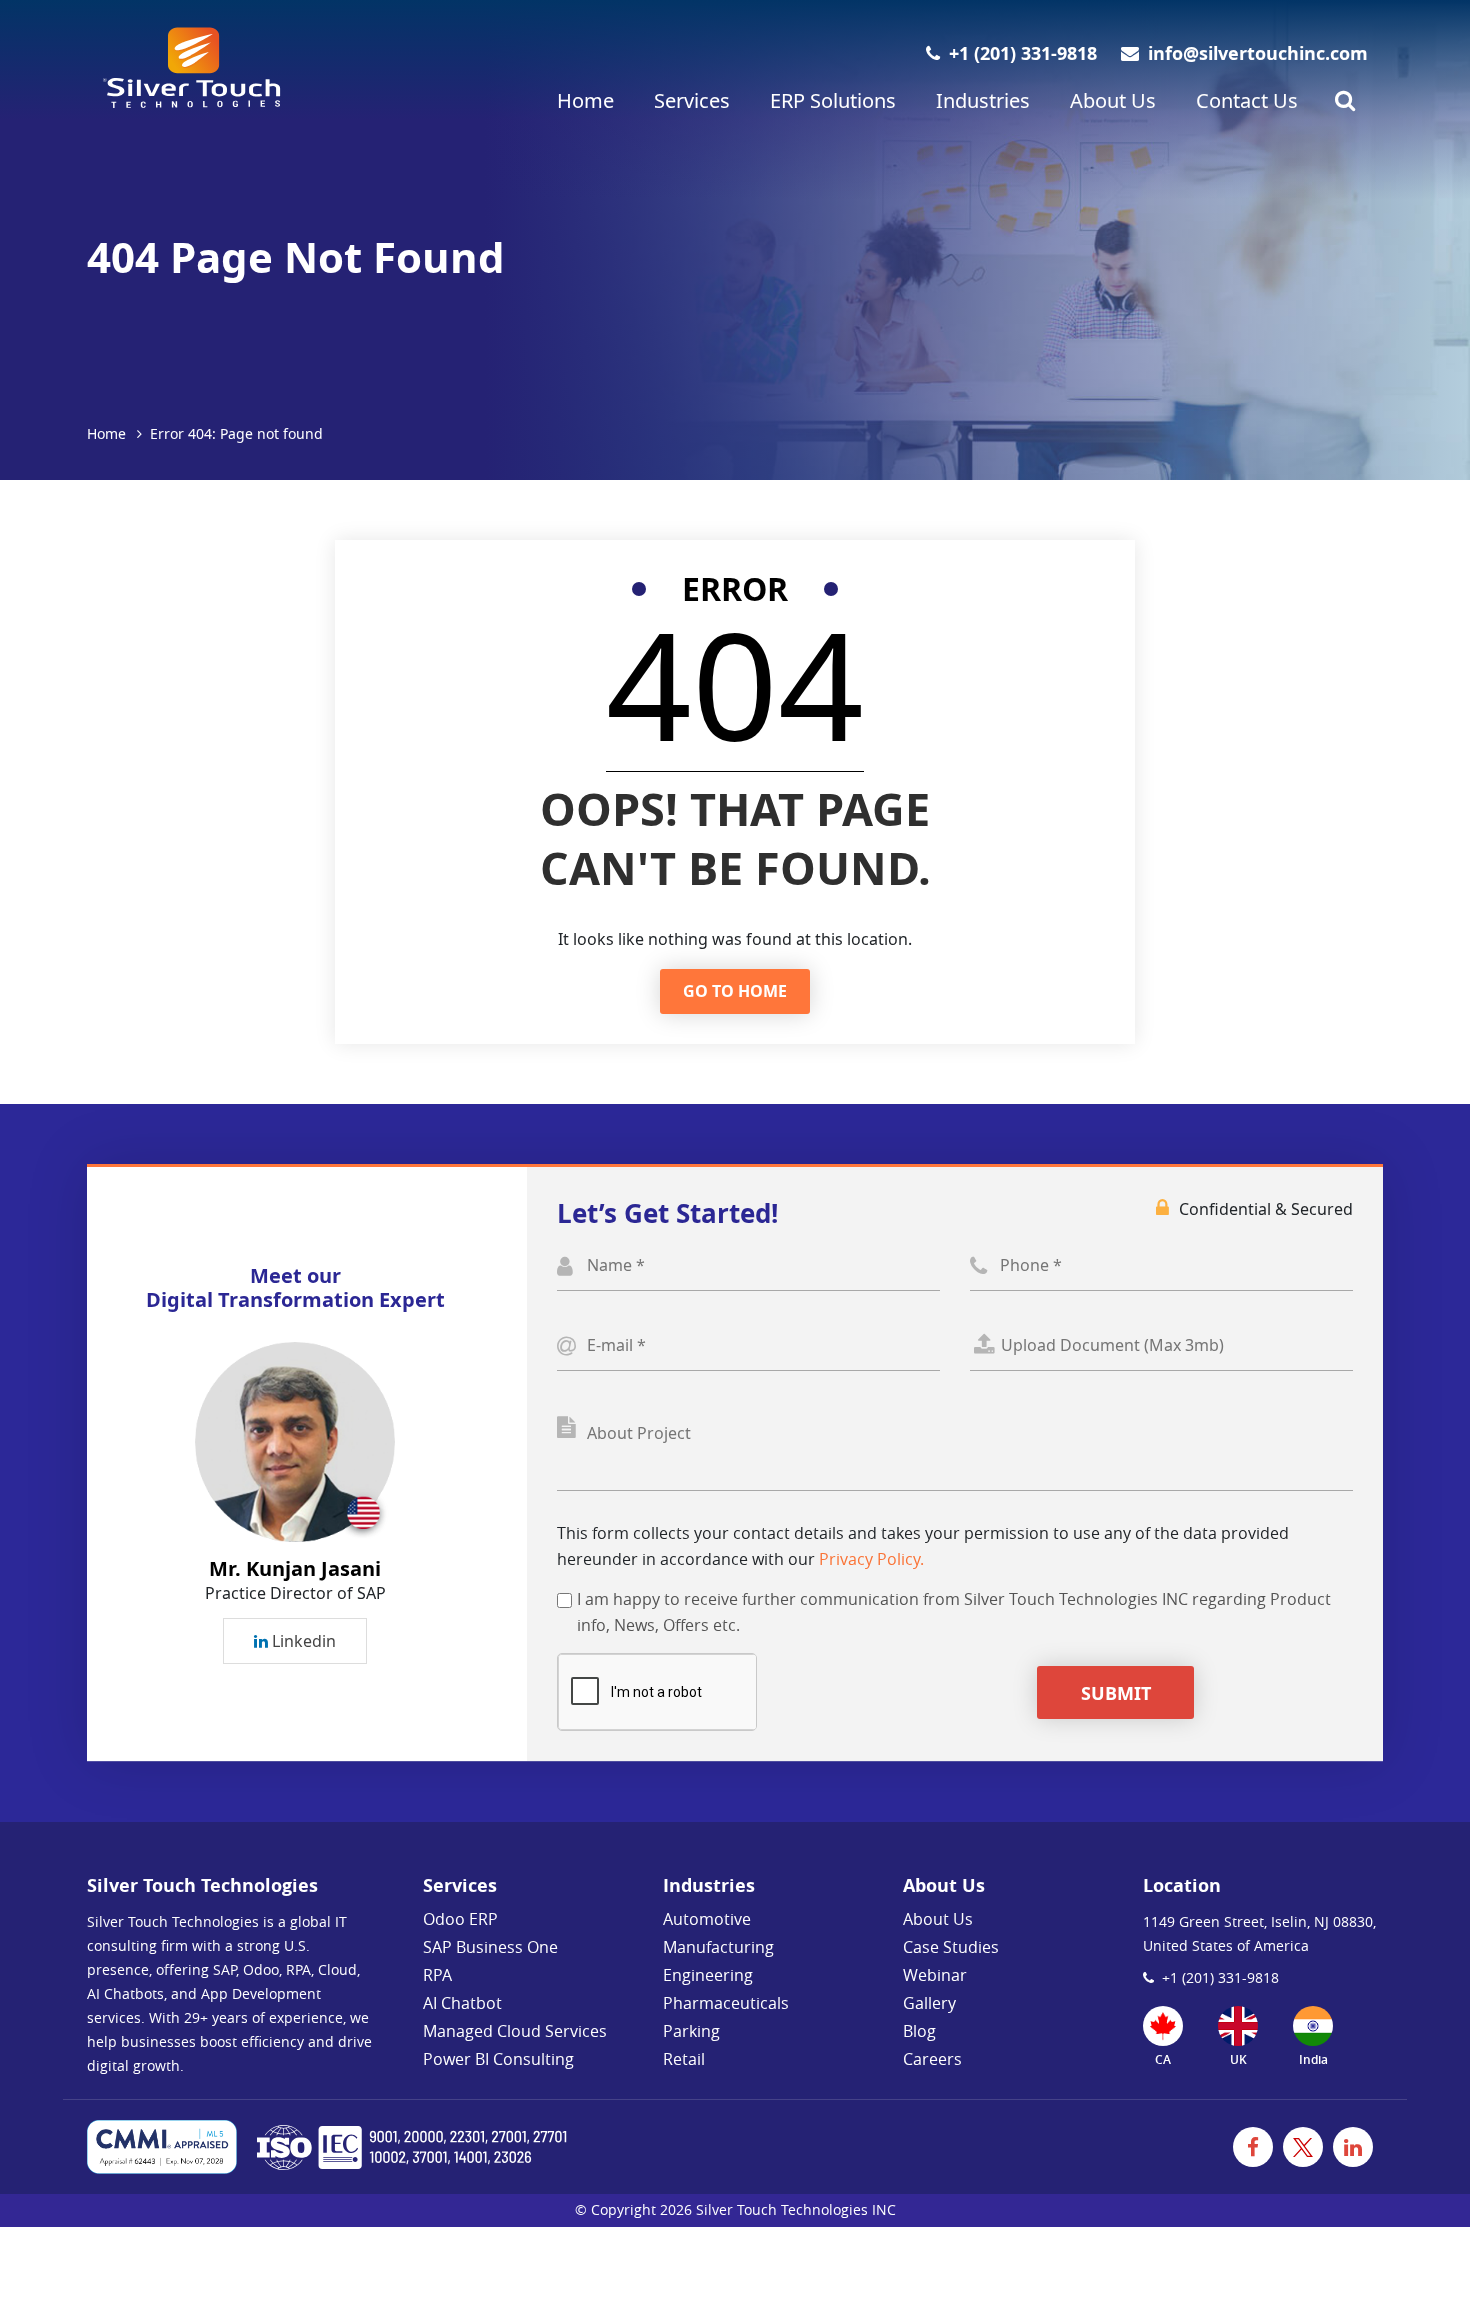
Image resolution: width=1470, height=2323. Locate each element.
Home (585, 100)
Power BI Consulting (498, 2059)
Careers (932, 2059)
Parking (691, 2031)
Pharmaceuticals (726, 2003)
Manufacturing (718, 1947)
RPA (437, 1975)
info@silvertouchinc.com (1258, 53)
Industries (983, 100)
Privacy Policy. (871, 1559)
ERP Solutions (833, 100)
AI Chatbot (462, 2003)
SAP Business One (490, 1947)
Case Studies (951, 1947)
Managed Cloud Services (515, 2031)
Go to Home (735, 991)
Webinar (935, 1975)
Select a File (1161, 1347)
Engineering (708, 1975)
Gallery (929, 2003)
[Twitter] (1303, 2147)
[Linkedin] (1353, 2147)
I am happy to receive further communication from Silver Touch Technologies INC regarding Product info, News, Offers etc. (954, 1612)
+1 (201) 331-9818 (1023, 53)
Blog (919, 2031)
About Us (1113, 100)
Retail (684, 2059)
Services (692, 100)
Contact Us (1247, 100)
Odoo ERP (460, 1919)
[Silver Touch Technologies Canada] (191, 67)
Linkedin (302, 1641)
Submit (1116, 1693)
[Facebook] (1253, 2147)
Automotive (707, 1919)
